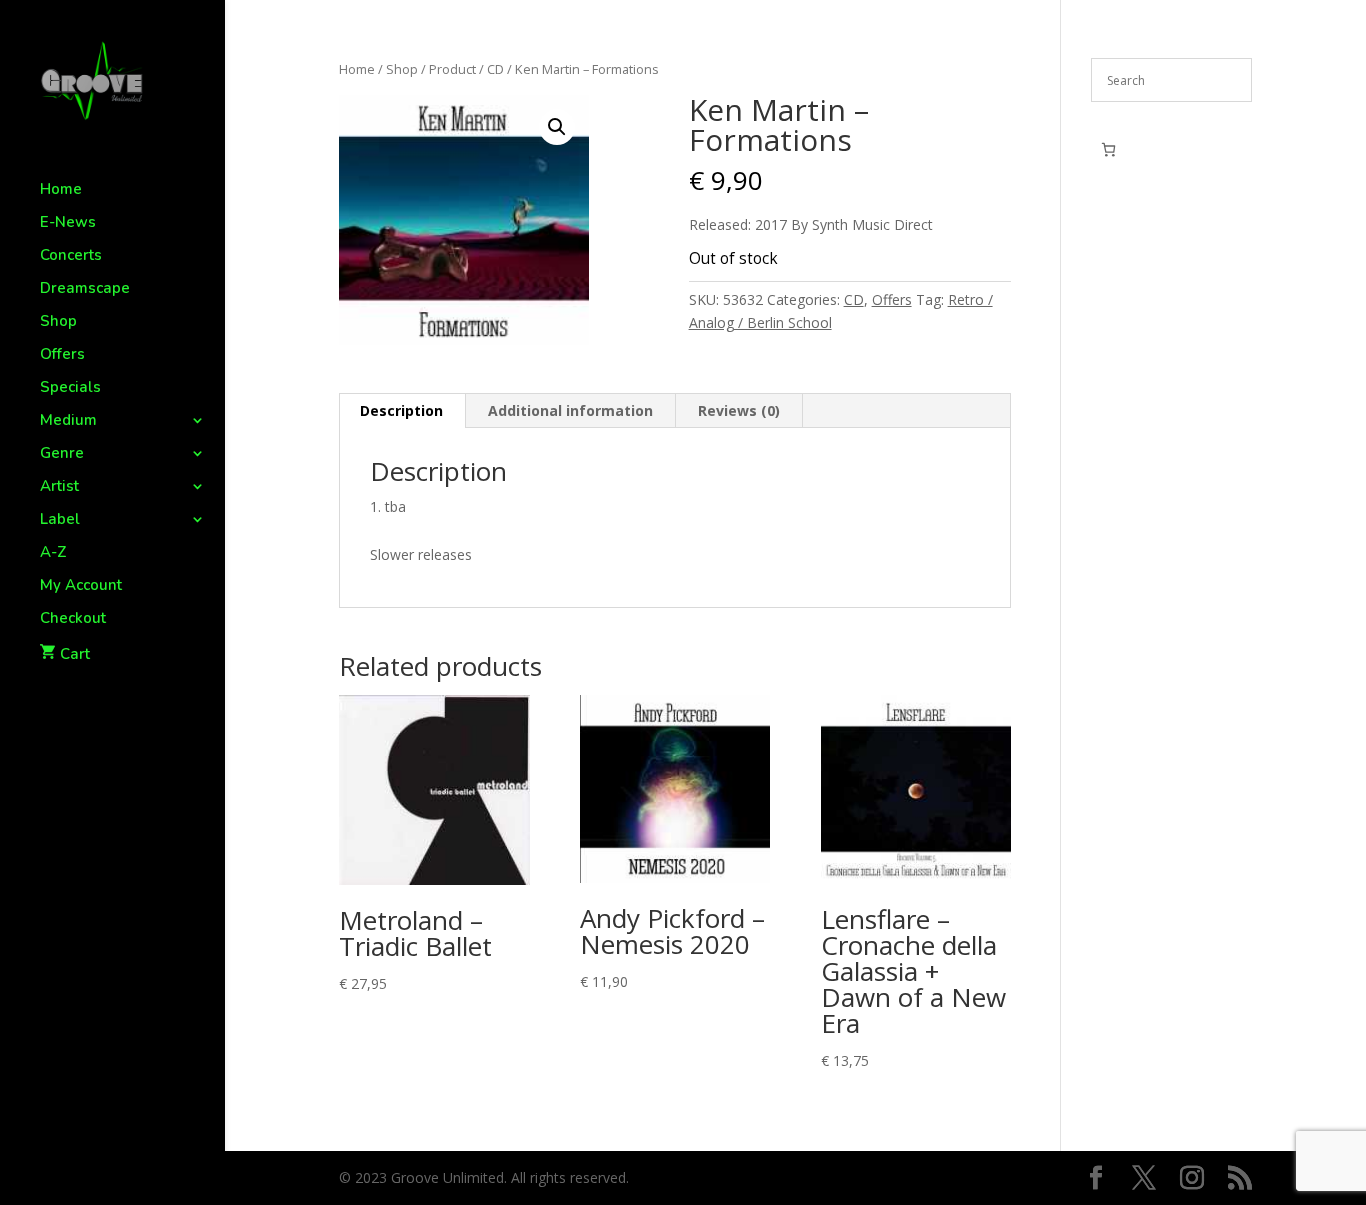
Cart (75, 654)
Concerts (71, 256)
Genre (62, 454)
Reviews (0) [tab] (739, 410)
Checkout (73, 619)
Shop (58, 322)
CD (495, 69)
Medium (68, 421)
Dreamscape (85, 289)
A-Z (53, 553)
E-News (68, 223)
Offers (62, 355)
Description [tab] (401, 410)
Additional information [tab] (570, 410)
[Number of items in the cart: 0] (1108, 149)
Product (452, 69)
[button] (557, 127)
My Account (81, 586)
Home (61, 190)
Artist (59, 487)
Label (60, 520)
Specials (70, 388)
